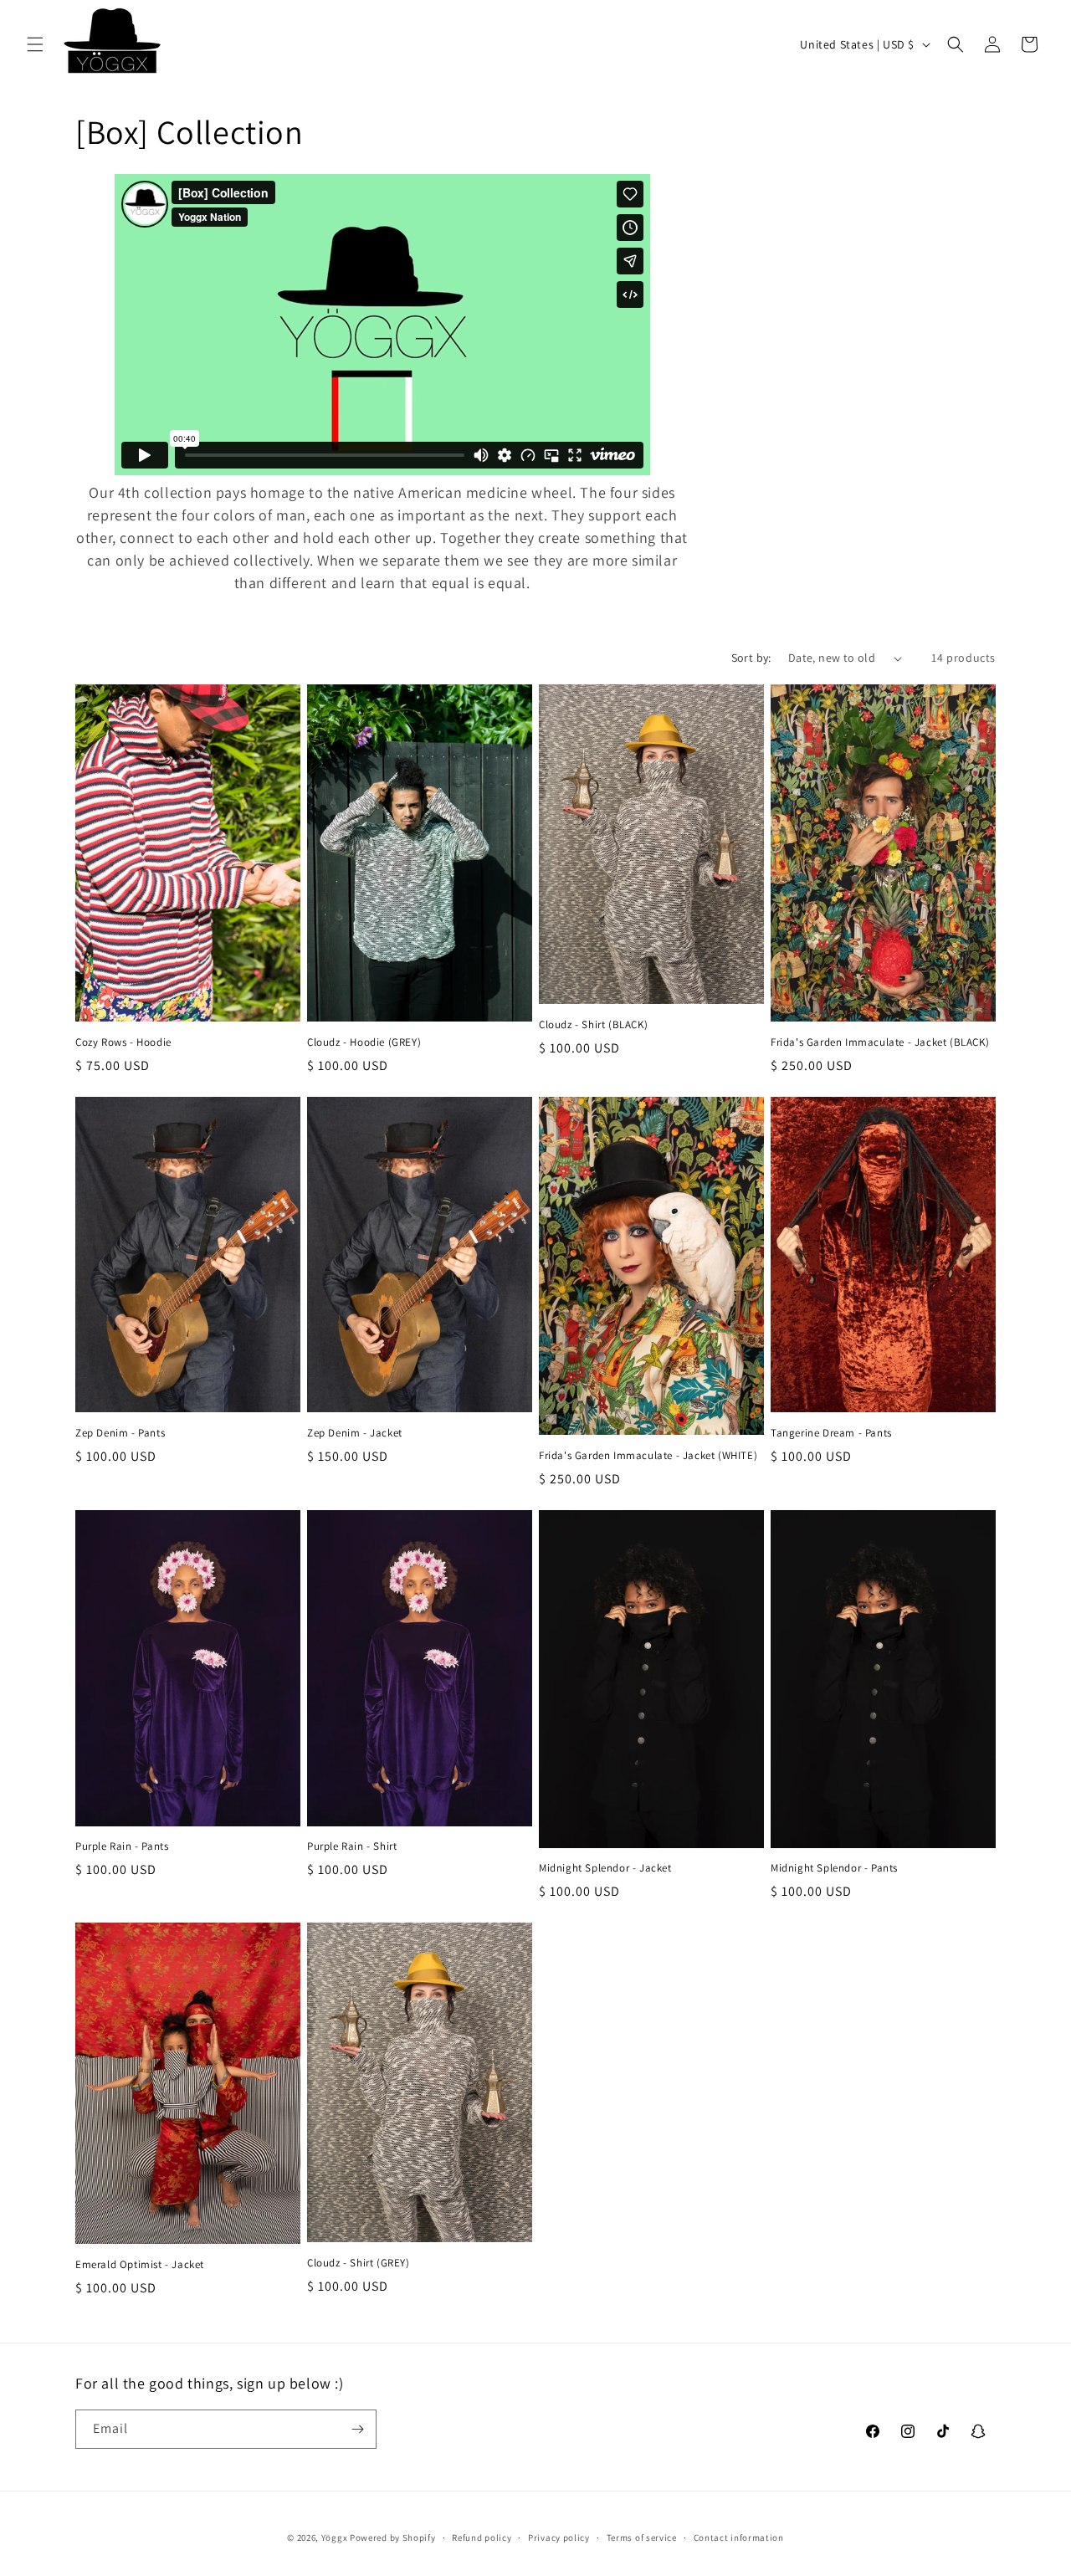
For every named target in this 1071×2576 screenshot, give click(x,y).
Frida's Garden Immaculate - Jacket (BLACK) (880, 1042)
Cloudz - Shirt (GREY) (359, 2263)
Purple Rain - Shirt (352, 1846)
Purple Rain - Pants (122, 1846)
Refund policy (482, 2538)
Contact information (739, 2538)
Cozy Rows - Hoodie (123, 1042)
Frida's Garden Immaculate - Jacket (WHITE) (648, 1456)
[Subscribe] (357, 2429)
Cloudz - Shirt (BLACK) (593, 1025)
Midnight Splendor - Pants (834, 1868)
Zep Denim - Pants (120, 1433)
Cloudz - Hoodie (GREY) (364, 1042)
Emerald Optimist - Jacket (140, 2265)
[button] (35, 44)
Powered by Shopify (393, 2538)
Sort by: (751, 658)
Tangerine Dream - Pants (831, 1433)
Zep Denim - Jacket (355, 1433)
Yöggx (335, 2538)
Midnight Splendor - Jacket (605, 1868)
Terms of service (642, 2538)
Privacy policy (559, 2538)
